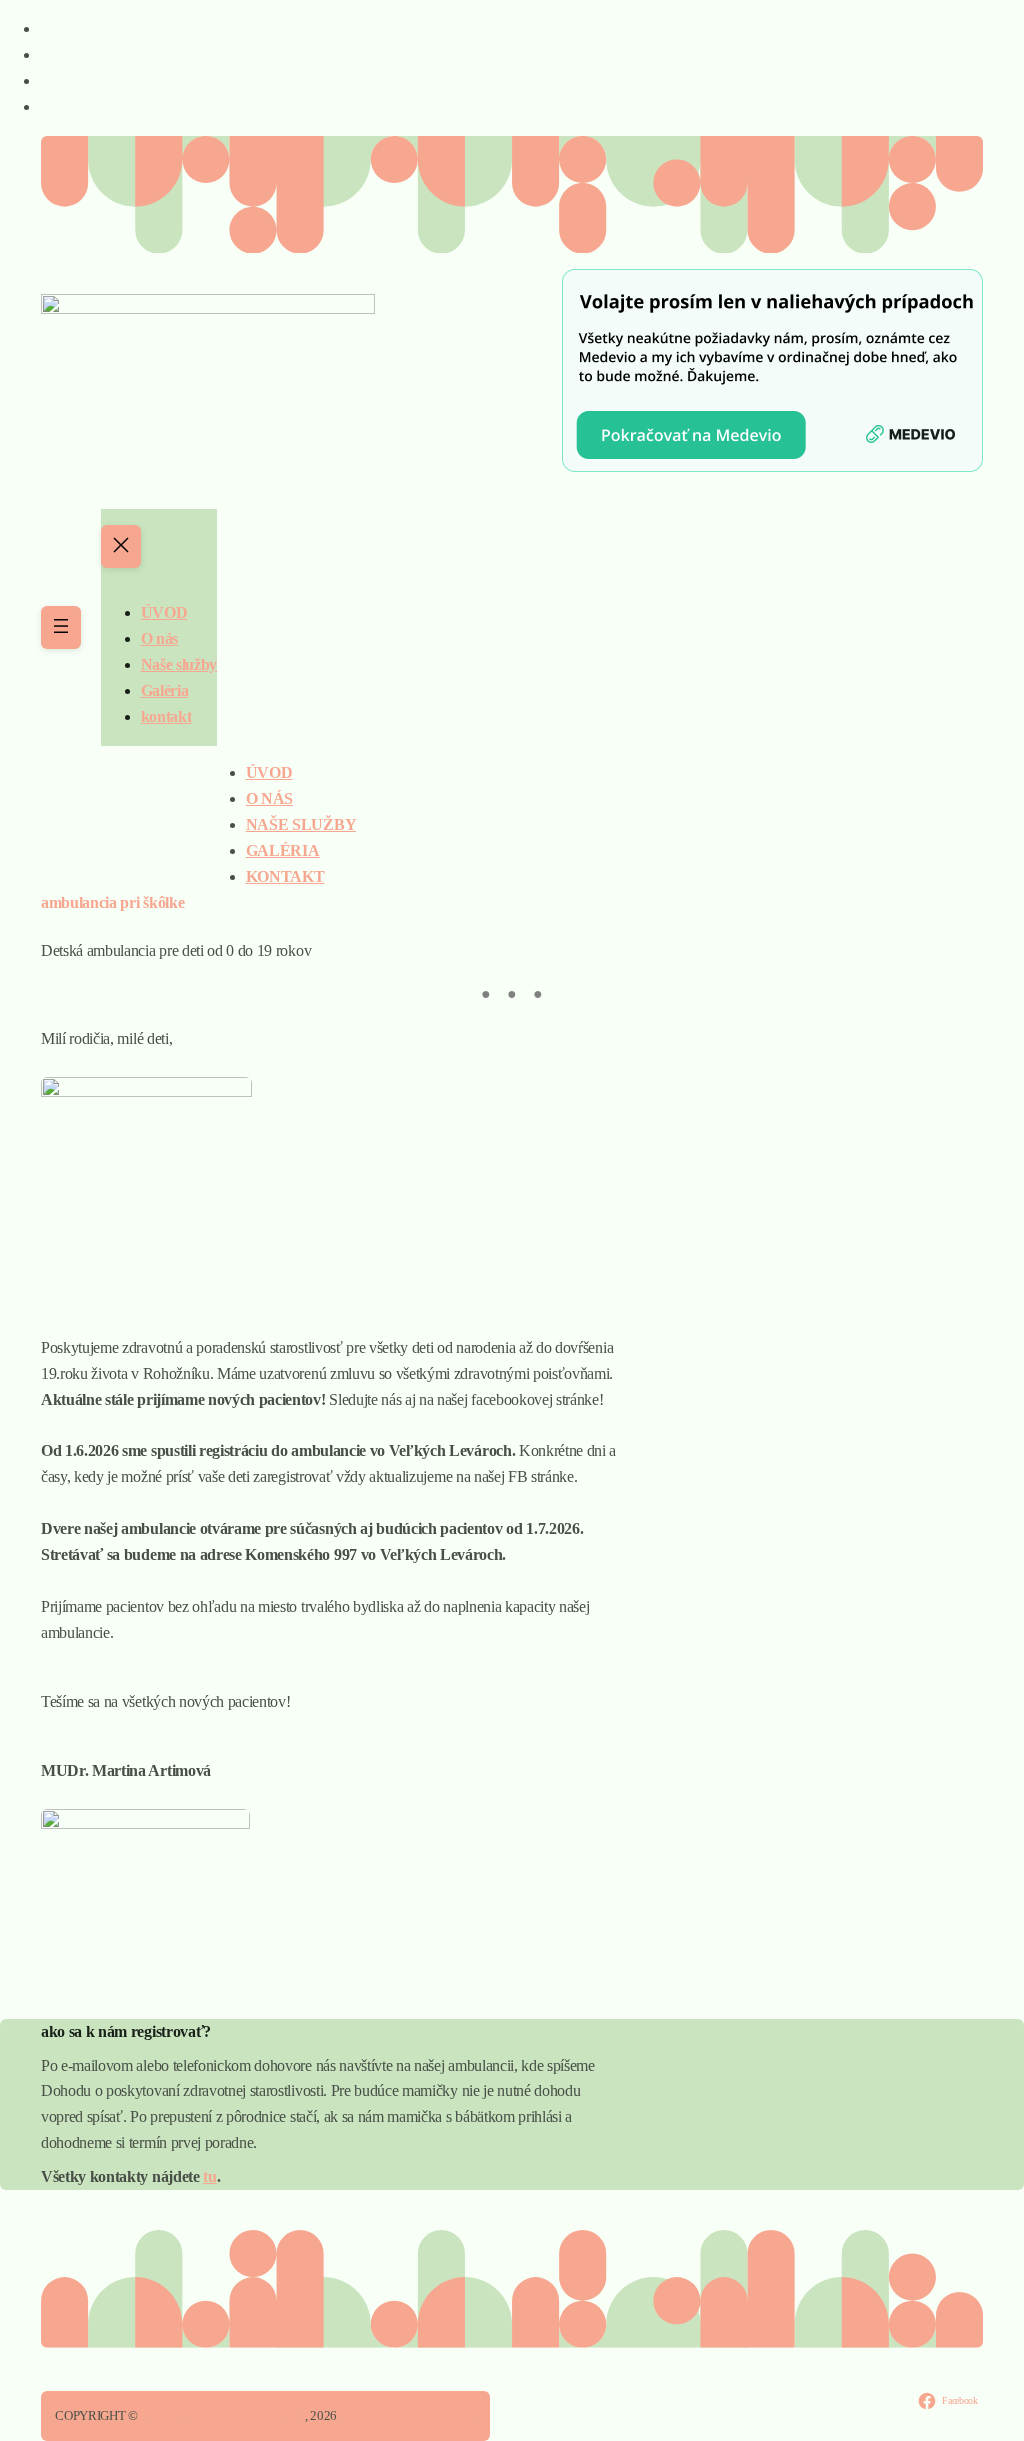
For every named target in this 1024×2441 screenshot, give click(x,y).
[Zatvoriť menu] (121, 546)
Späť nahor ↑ (433, 2415)
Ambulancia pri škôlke (223, 2415)
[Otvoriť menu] (61, 627)
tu (209, 2176)
